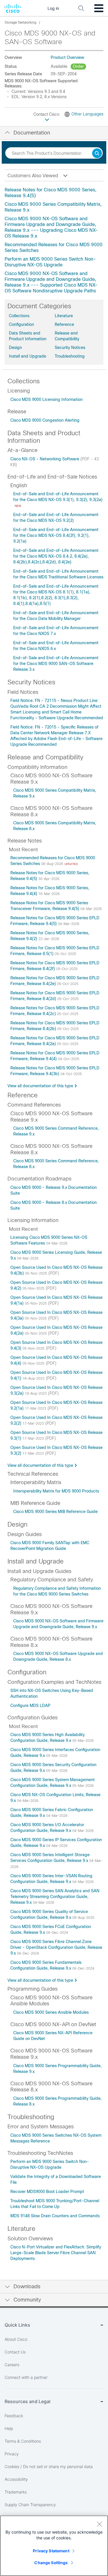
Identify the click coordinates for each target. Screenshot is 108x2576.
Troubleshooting (70, 356)
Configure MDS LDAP (30, 1705)
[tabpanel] (54, 240)
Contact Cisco (47, 114)
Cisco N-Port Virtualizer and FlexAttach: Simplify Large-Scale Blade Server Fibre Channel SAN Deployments (56, 2253)
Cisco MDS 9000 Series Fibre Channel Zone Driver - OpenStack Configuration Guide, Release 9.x (56, 1947)
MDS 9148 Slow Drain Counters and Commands (55, 2216)
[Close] (99, 2524)
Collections (19, 316)
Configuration (21, 324)
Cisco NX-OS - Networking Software (45, 459)
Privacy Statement (51, 2551)
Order (78, 66)
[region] (54, 2546)
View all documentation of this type (40, 1086)
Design (15, 348)
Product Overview (67, 57)
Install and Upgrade (28, 356)
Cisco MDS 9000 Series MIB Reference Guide (55, 1512)
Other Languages (87, 114)
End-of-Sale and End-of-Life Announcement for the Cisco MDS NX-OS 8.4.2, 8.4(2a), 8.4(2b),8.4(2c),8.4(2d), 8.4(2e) (56, 556)
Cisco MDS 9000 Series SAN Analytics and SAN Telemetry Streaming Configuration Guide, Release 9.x (55, 1897)
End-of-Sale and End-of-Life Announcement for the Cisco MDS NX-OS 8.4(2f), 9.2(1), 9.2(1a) (56, 535)
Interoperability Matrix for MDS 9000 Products (56, 1491)
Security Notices (70, 348)
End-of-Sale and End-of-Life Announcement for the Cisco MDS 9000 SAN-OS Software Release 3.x (56, 664)
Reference (64, 324)
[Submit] (97, 154)
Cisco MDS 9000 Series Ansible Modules (51, 2012)
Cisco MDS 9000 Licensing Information (47, 399)
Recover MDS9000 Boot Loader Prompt (47, 2192)
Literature (64, 316)
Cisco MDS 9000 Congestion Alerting (45, 420)
